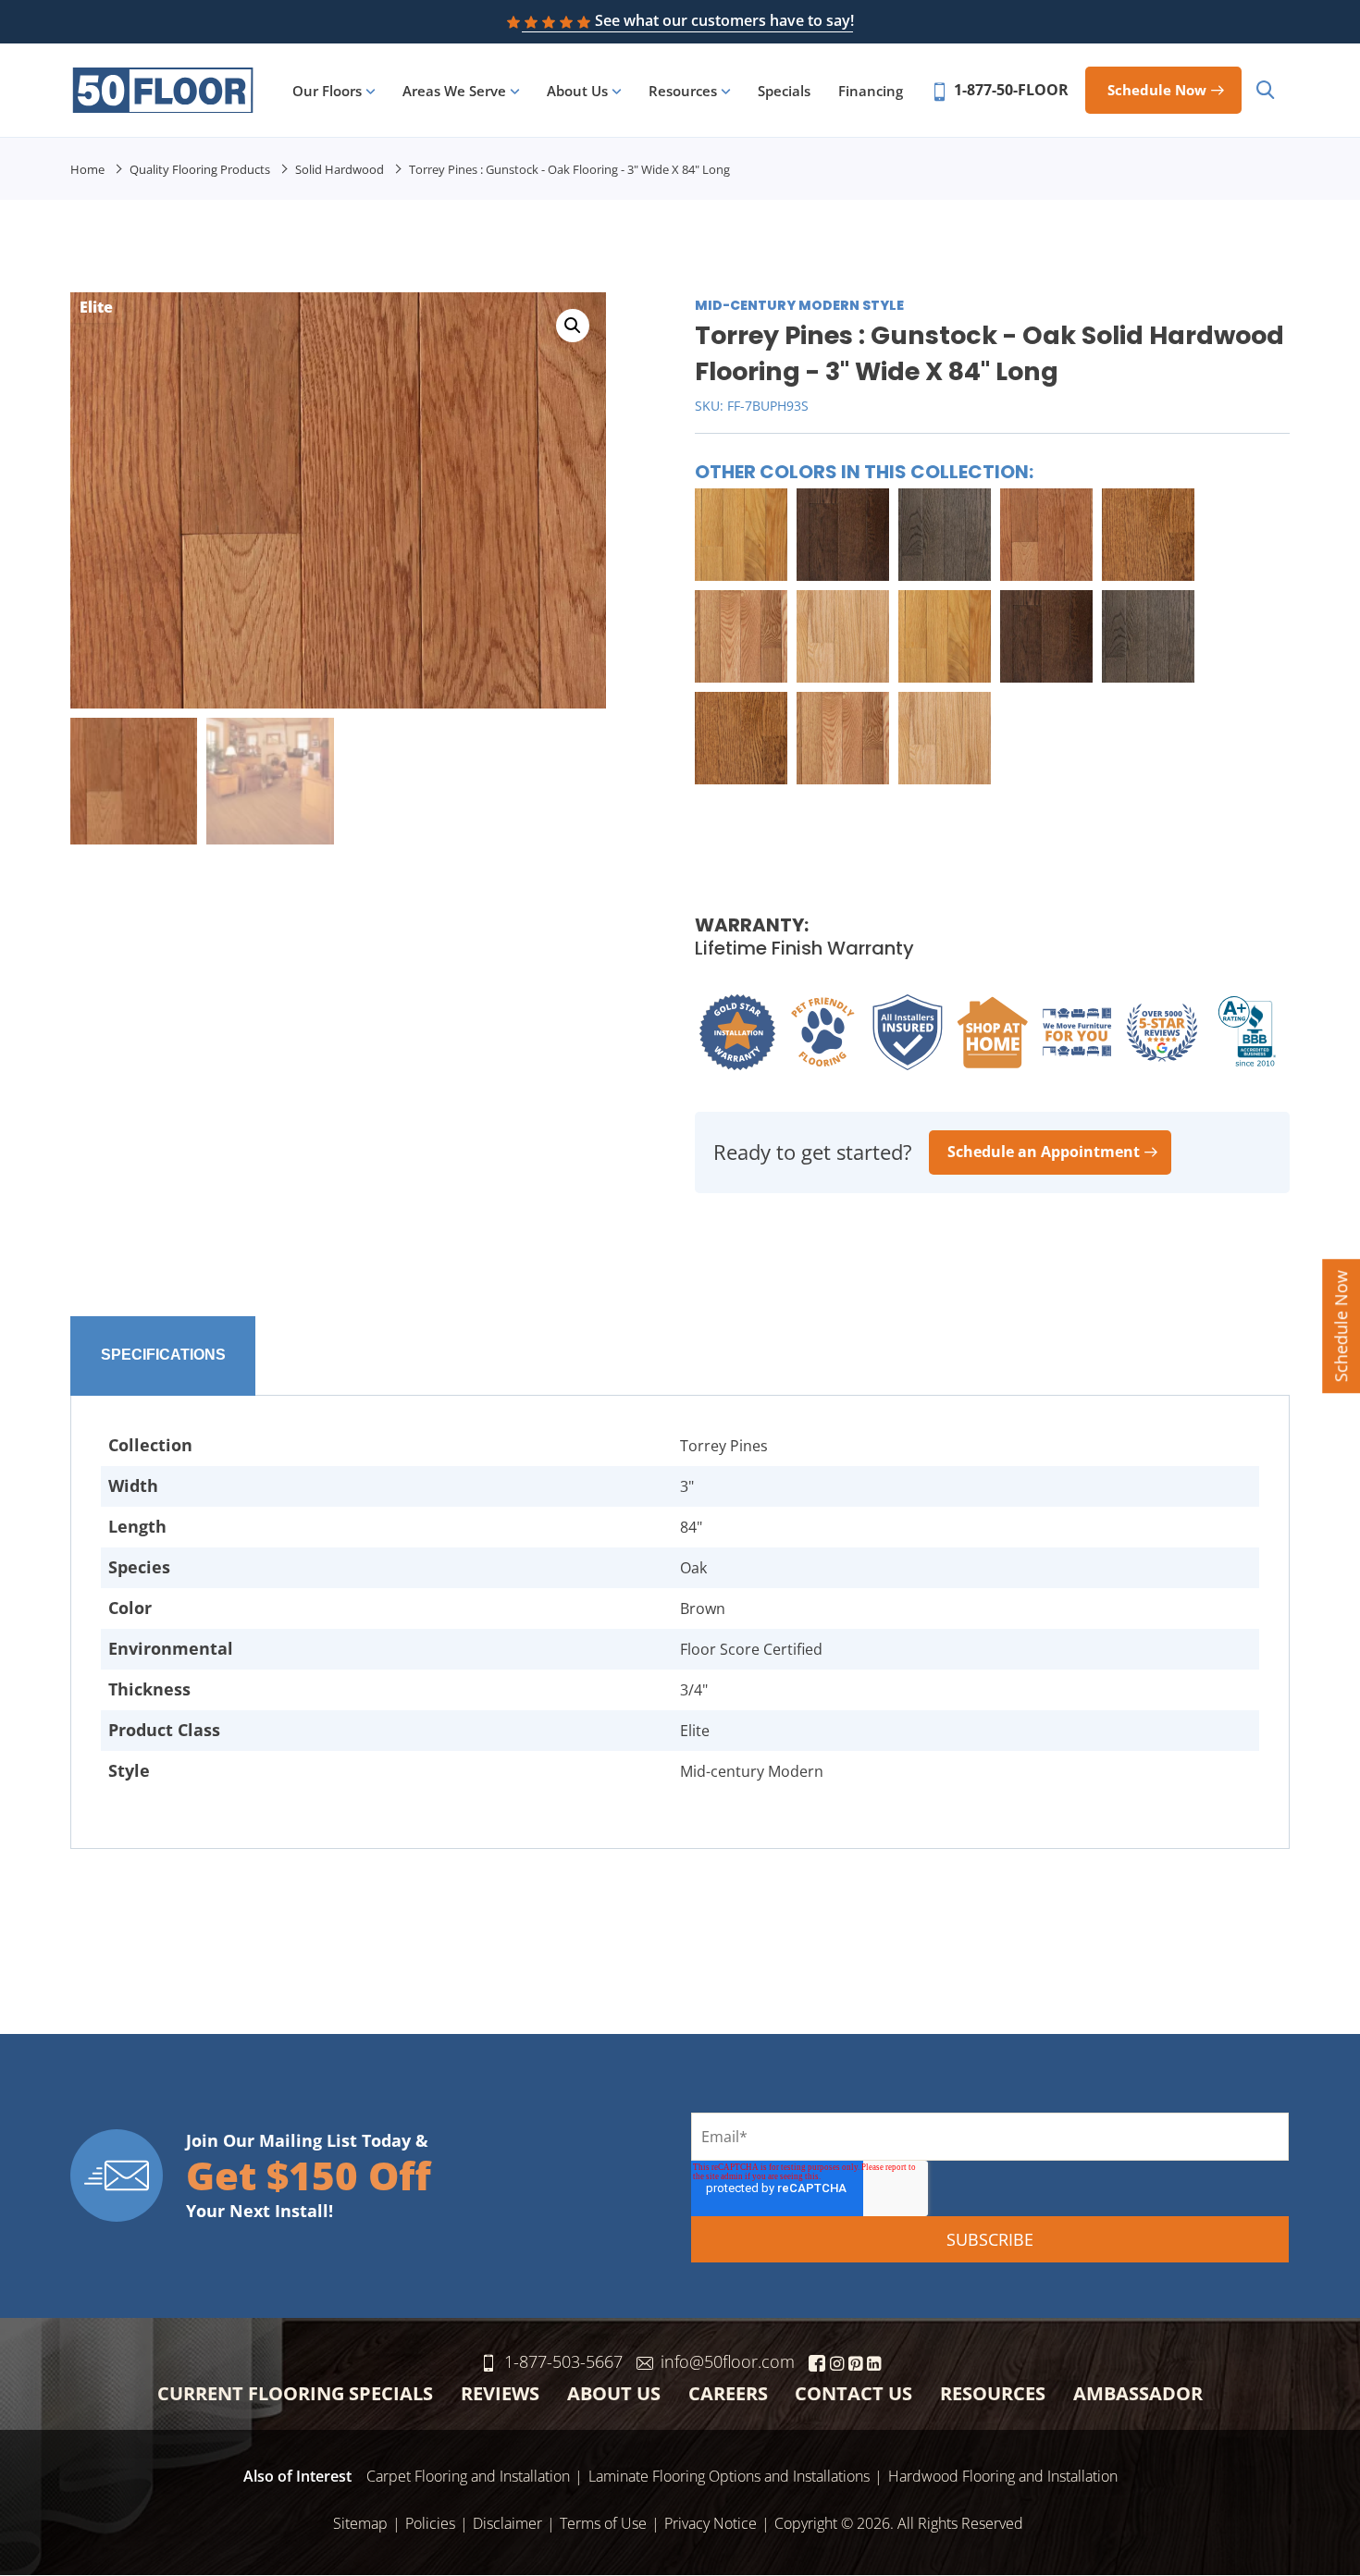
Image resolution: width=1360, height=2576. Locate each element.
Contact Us (853, 2393)
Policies (430, 2523)
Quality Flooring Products (200, 169)
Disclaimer (507, 2523)
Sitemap (360, 2523)
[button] (573, 326)
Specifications (163, 1355)
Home (87, 169)
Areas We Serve (454, 91)
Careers (728, 2393)
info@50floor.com (728, 2361)
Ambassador (1138, 2393)
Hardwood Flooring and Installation (1003, 2476)
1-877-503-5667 (563, 2361)
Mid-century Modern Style (799, 305)
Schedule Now (1341, 1326)
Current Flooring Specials (295, 2393)
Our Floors (327, 91)
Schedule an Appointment (1044, 1152)
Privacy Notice (711, 2523)
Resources (683, 91)
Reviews (500, 2393)
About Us (577, 91)
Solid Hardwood (340, 169)
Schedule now (1157, 90)
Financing (871, 91)
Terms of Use (603, 2523)
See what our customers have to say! (724, 20)
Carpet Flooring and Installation (468, 2476)
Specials (784, 91)
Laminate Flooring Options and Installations (729, 2476)
